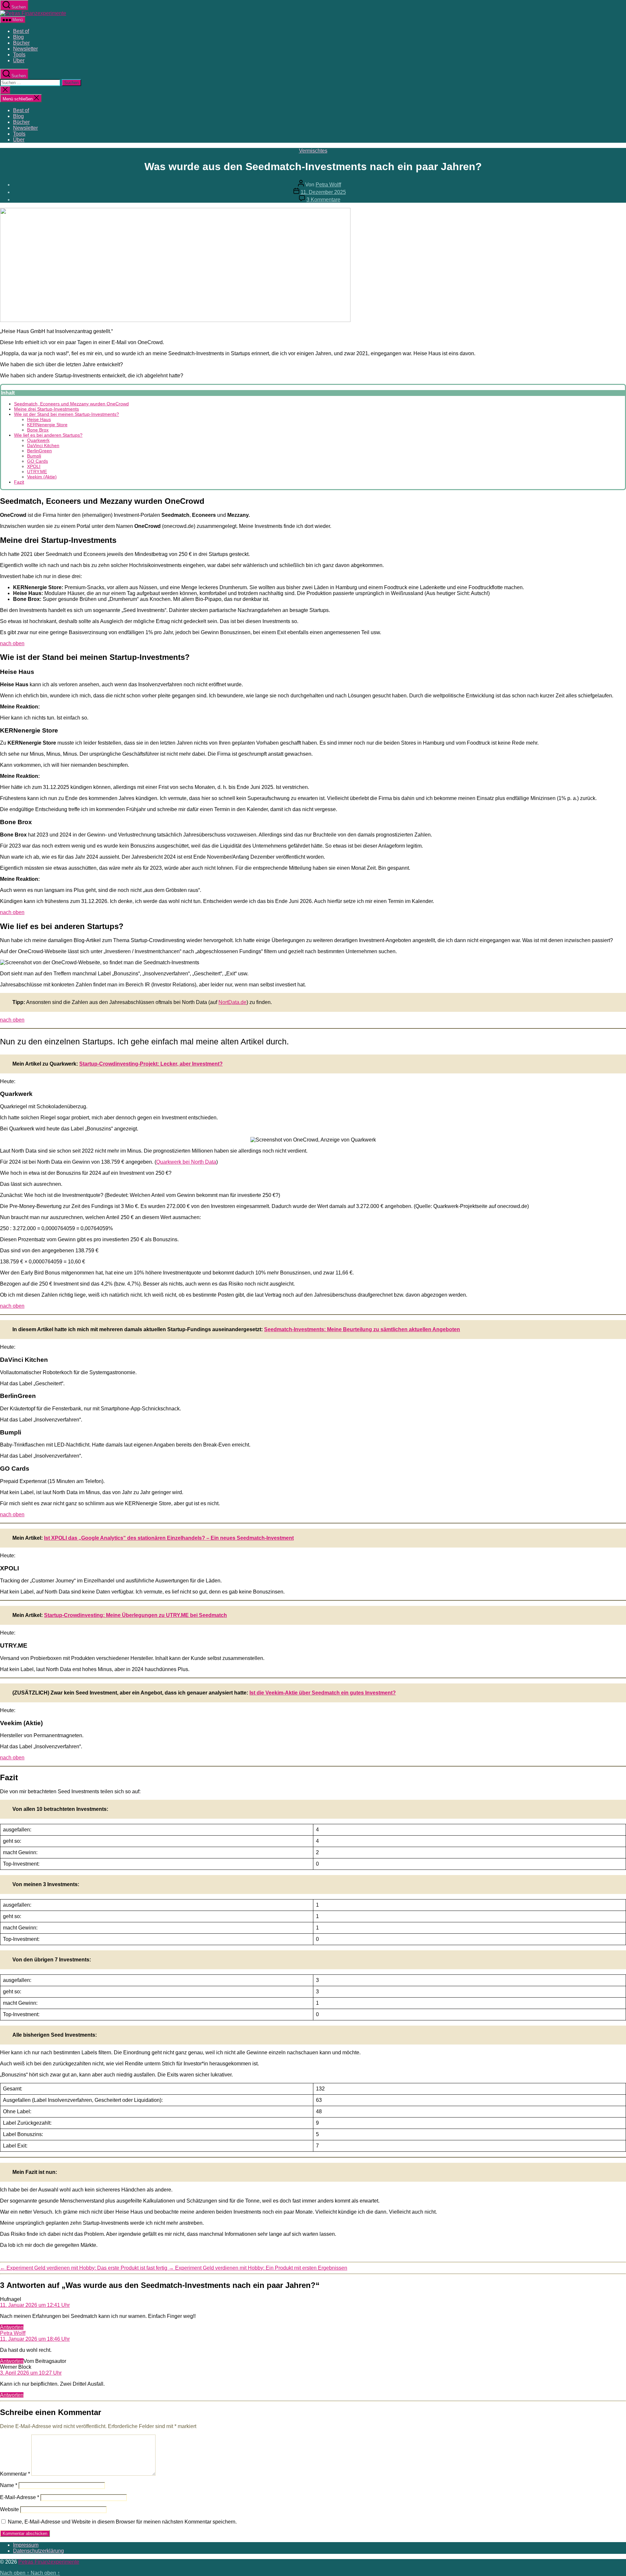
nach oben (12, 643)
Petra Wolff (328, 185)
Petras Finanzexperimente (49, 2562)
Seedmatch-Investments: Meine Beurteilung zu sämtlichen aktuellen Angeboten (362, 1329)
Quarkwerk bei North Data (186, 1162)
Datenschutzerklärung (38, 2551)
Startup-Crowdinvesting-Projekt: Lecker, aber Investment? (151, 1064)
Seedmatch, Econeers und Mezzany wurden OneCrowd (71, 404)
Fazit (19, 482)
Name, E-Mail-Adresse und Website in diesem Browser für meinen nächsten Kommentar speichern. (122, 2522)
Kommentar (15, 2474)
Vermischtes (313, 151)
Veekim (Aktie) (42, 477)
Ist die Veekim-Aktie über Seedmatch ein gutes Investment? (323, 1693)
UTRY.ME (37, 472)
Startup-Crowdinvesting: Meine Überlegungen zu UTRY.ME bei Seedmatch (135, 1615)
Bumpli (34, 456)
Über (19, 60)
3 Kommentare (323, 200)
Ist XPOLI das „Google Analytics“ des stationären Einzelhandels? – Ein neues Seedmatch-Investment (169, 1538)
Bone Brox (38, 430)
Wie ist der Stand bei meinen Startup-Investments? (67, 414)
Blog (18, 37)
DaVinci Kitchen (43, 445)
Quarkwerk (38, 440)
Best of (21, 31)
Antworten (12, 2327)
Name (9, 2485)
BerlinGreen (39, 451)
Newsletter (25, 49)
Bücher (21, 43)
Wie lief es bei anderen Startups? (48, 435)
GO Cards (37, 461)
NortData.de (232, 1002)
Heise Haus (39, 419)
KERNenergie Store (47, 425)
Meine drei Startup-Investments (46, 409)
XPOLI (34, 466)
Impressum (26, 2545)
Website (9, 2509)
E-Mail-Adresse (20, 2497)
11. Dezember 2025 (323, 192)
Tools (19, 55)
